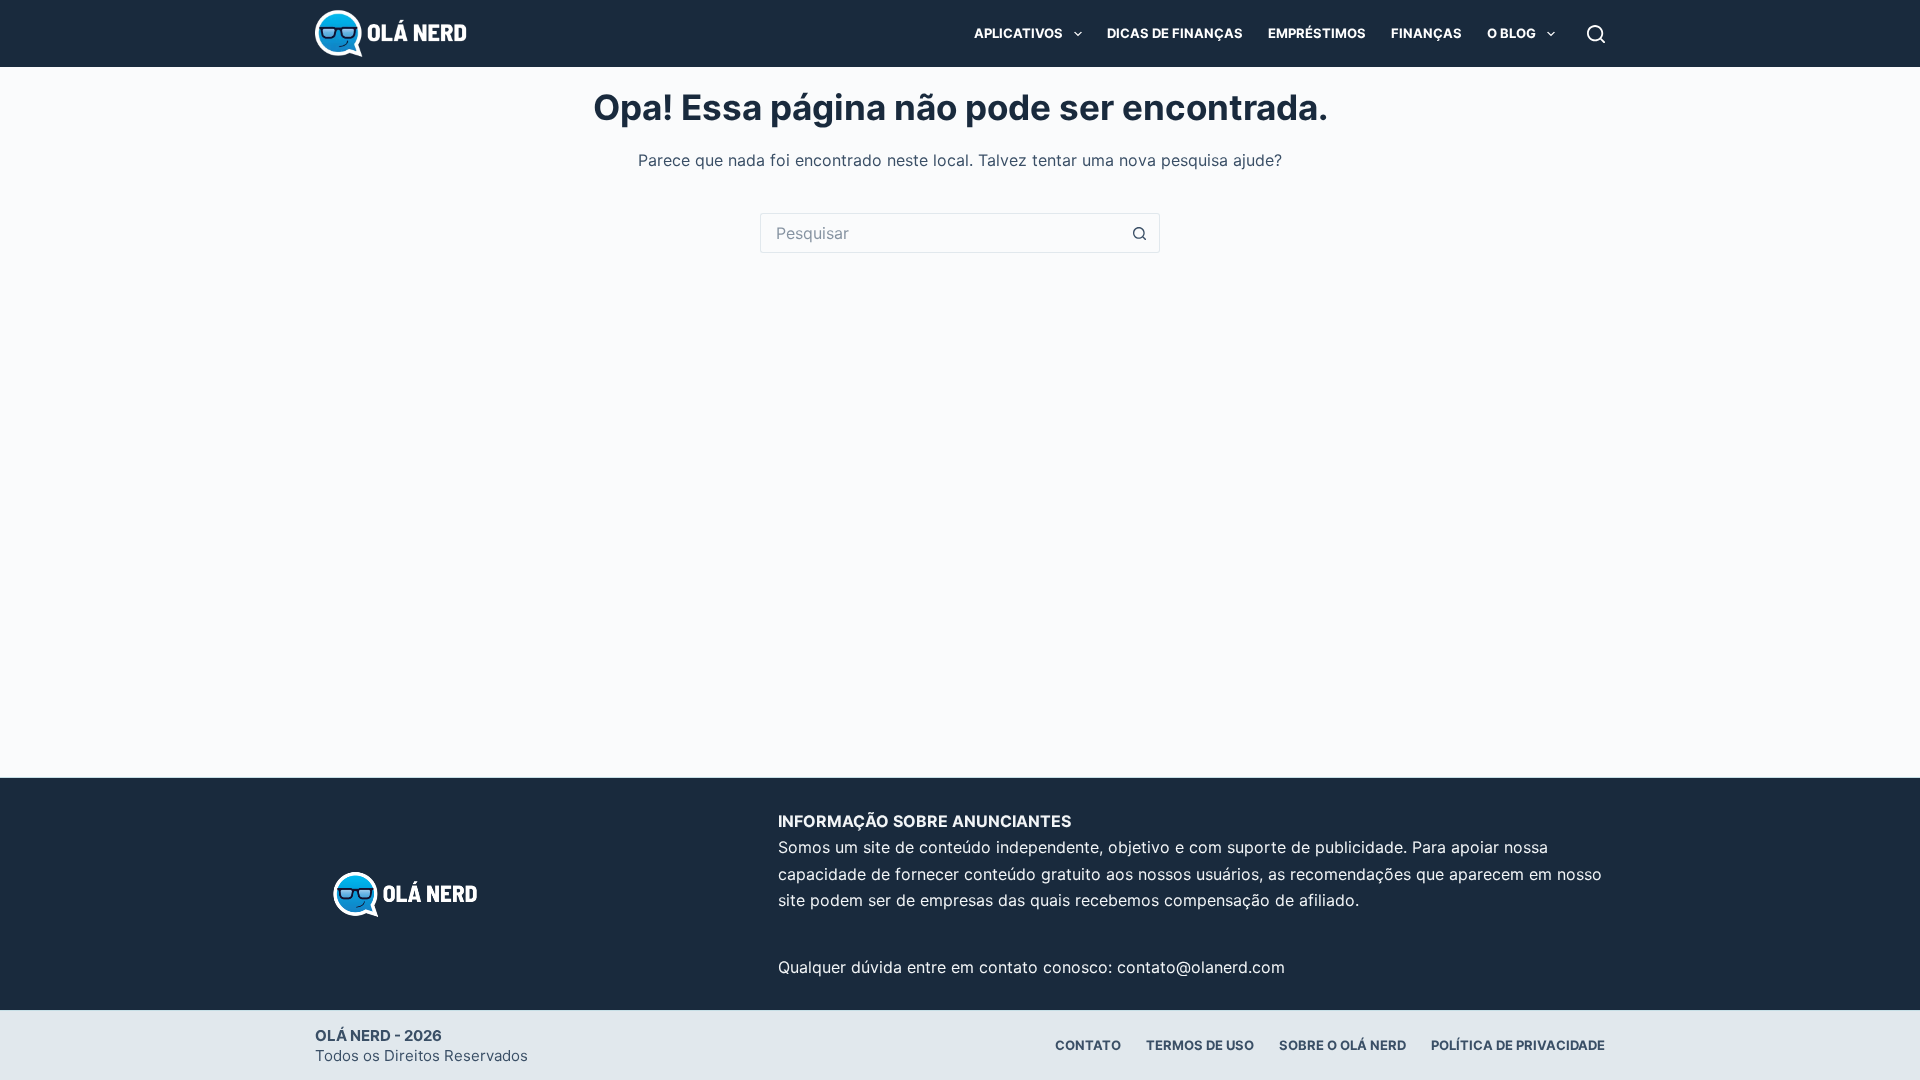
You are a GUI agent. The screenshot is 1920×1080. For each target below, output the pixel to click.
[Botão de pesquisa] (1140, 233)
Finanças (1426, 33)
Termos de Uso (1200, 1045)
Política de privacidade (1518, 1045)
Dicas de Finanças (1175, 33)
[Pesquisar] (1596, 34)
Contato (1088, 1045)
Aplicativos (1018, 33)
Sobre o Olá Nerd (1342, 1045)
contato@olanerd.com (1201, 967)
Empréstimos (1317, 33)
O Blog (1511, 33)
